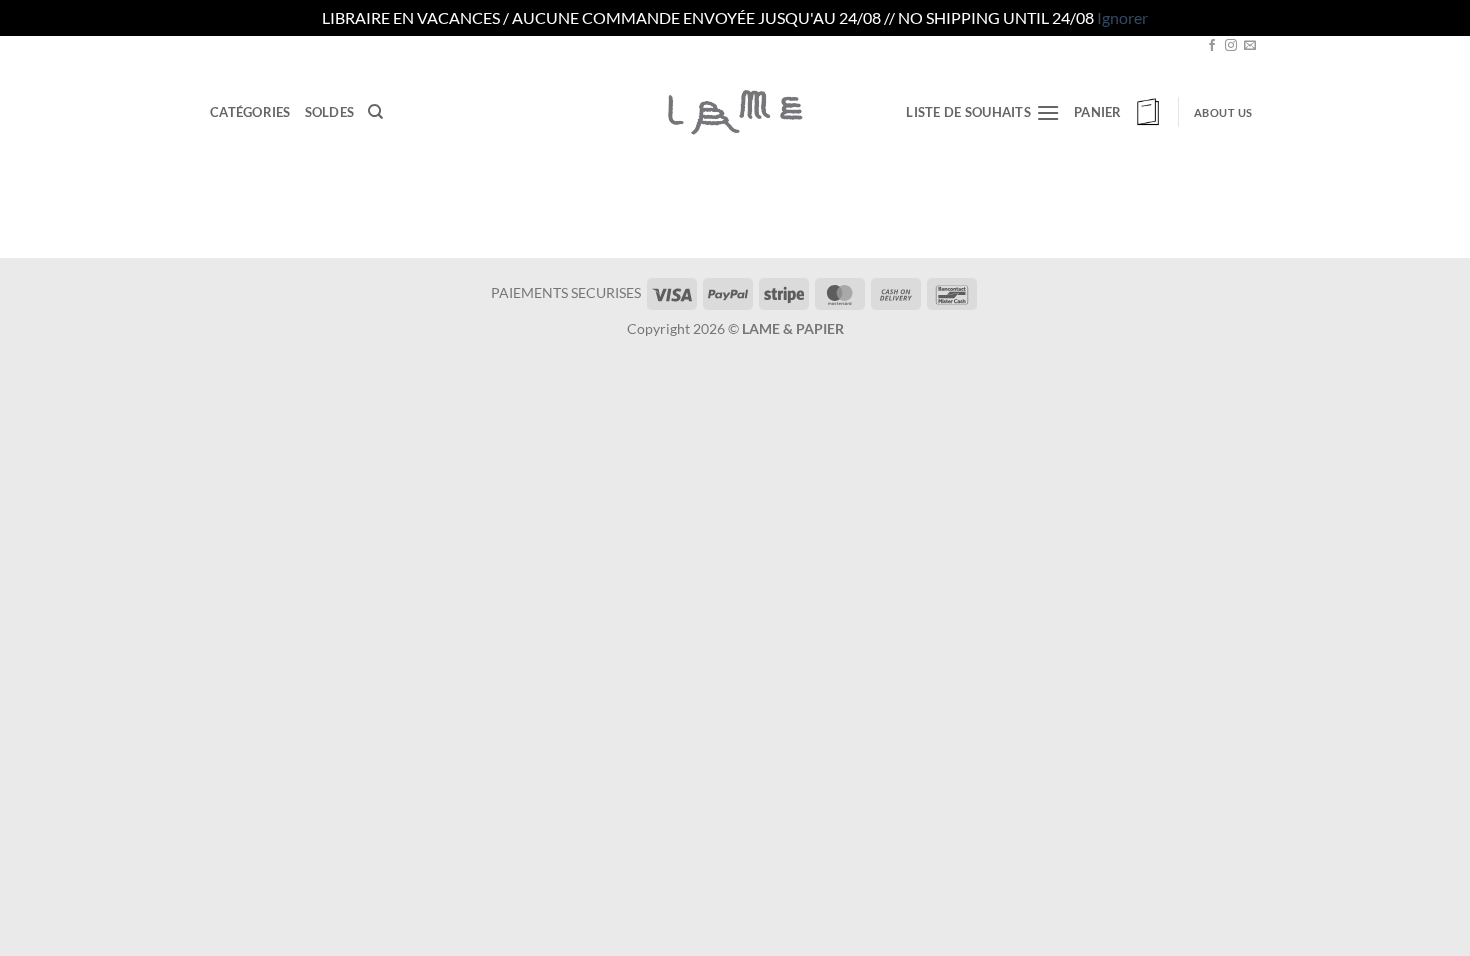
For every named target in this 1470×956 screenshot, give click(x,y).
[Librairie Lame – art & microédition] (735, 112)
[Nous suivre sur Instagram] (1231, 46)
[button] (1119, 112)
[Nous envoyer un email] (1250, 46)
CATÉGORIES (250, 112)
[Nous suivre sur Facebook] (1212, 46)
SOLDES (330, 112)
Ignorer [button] (1122, 17)
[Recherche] (375, 112)
